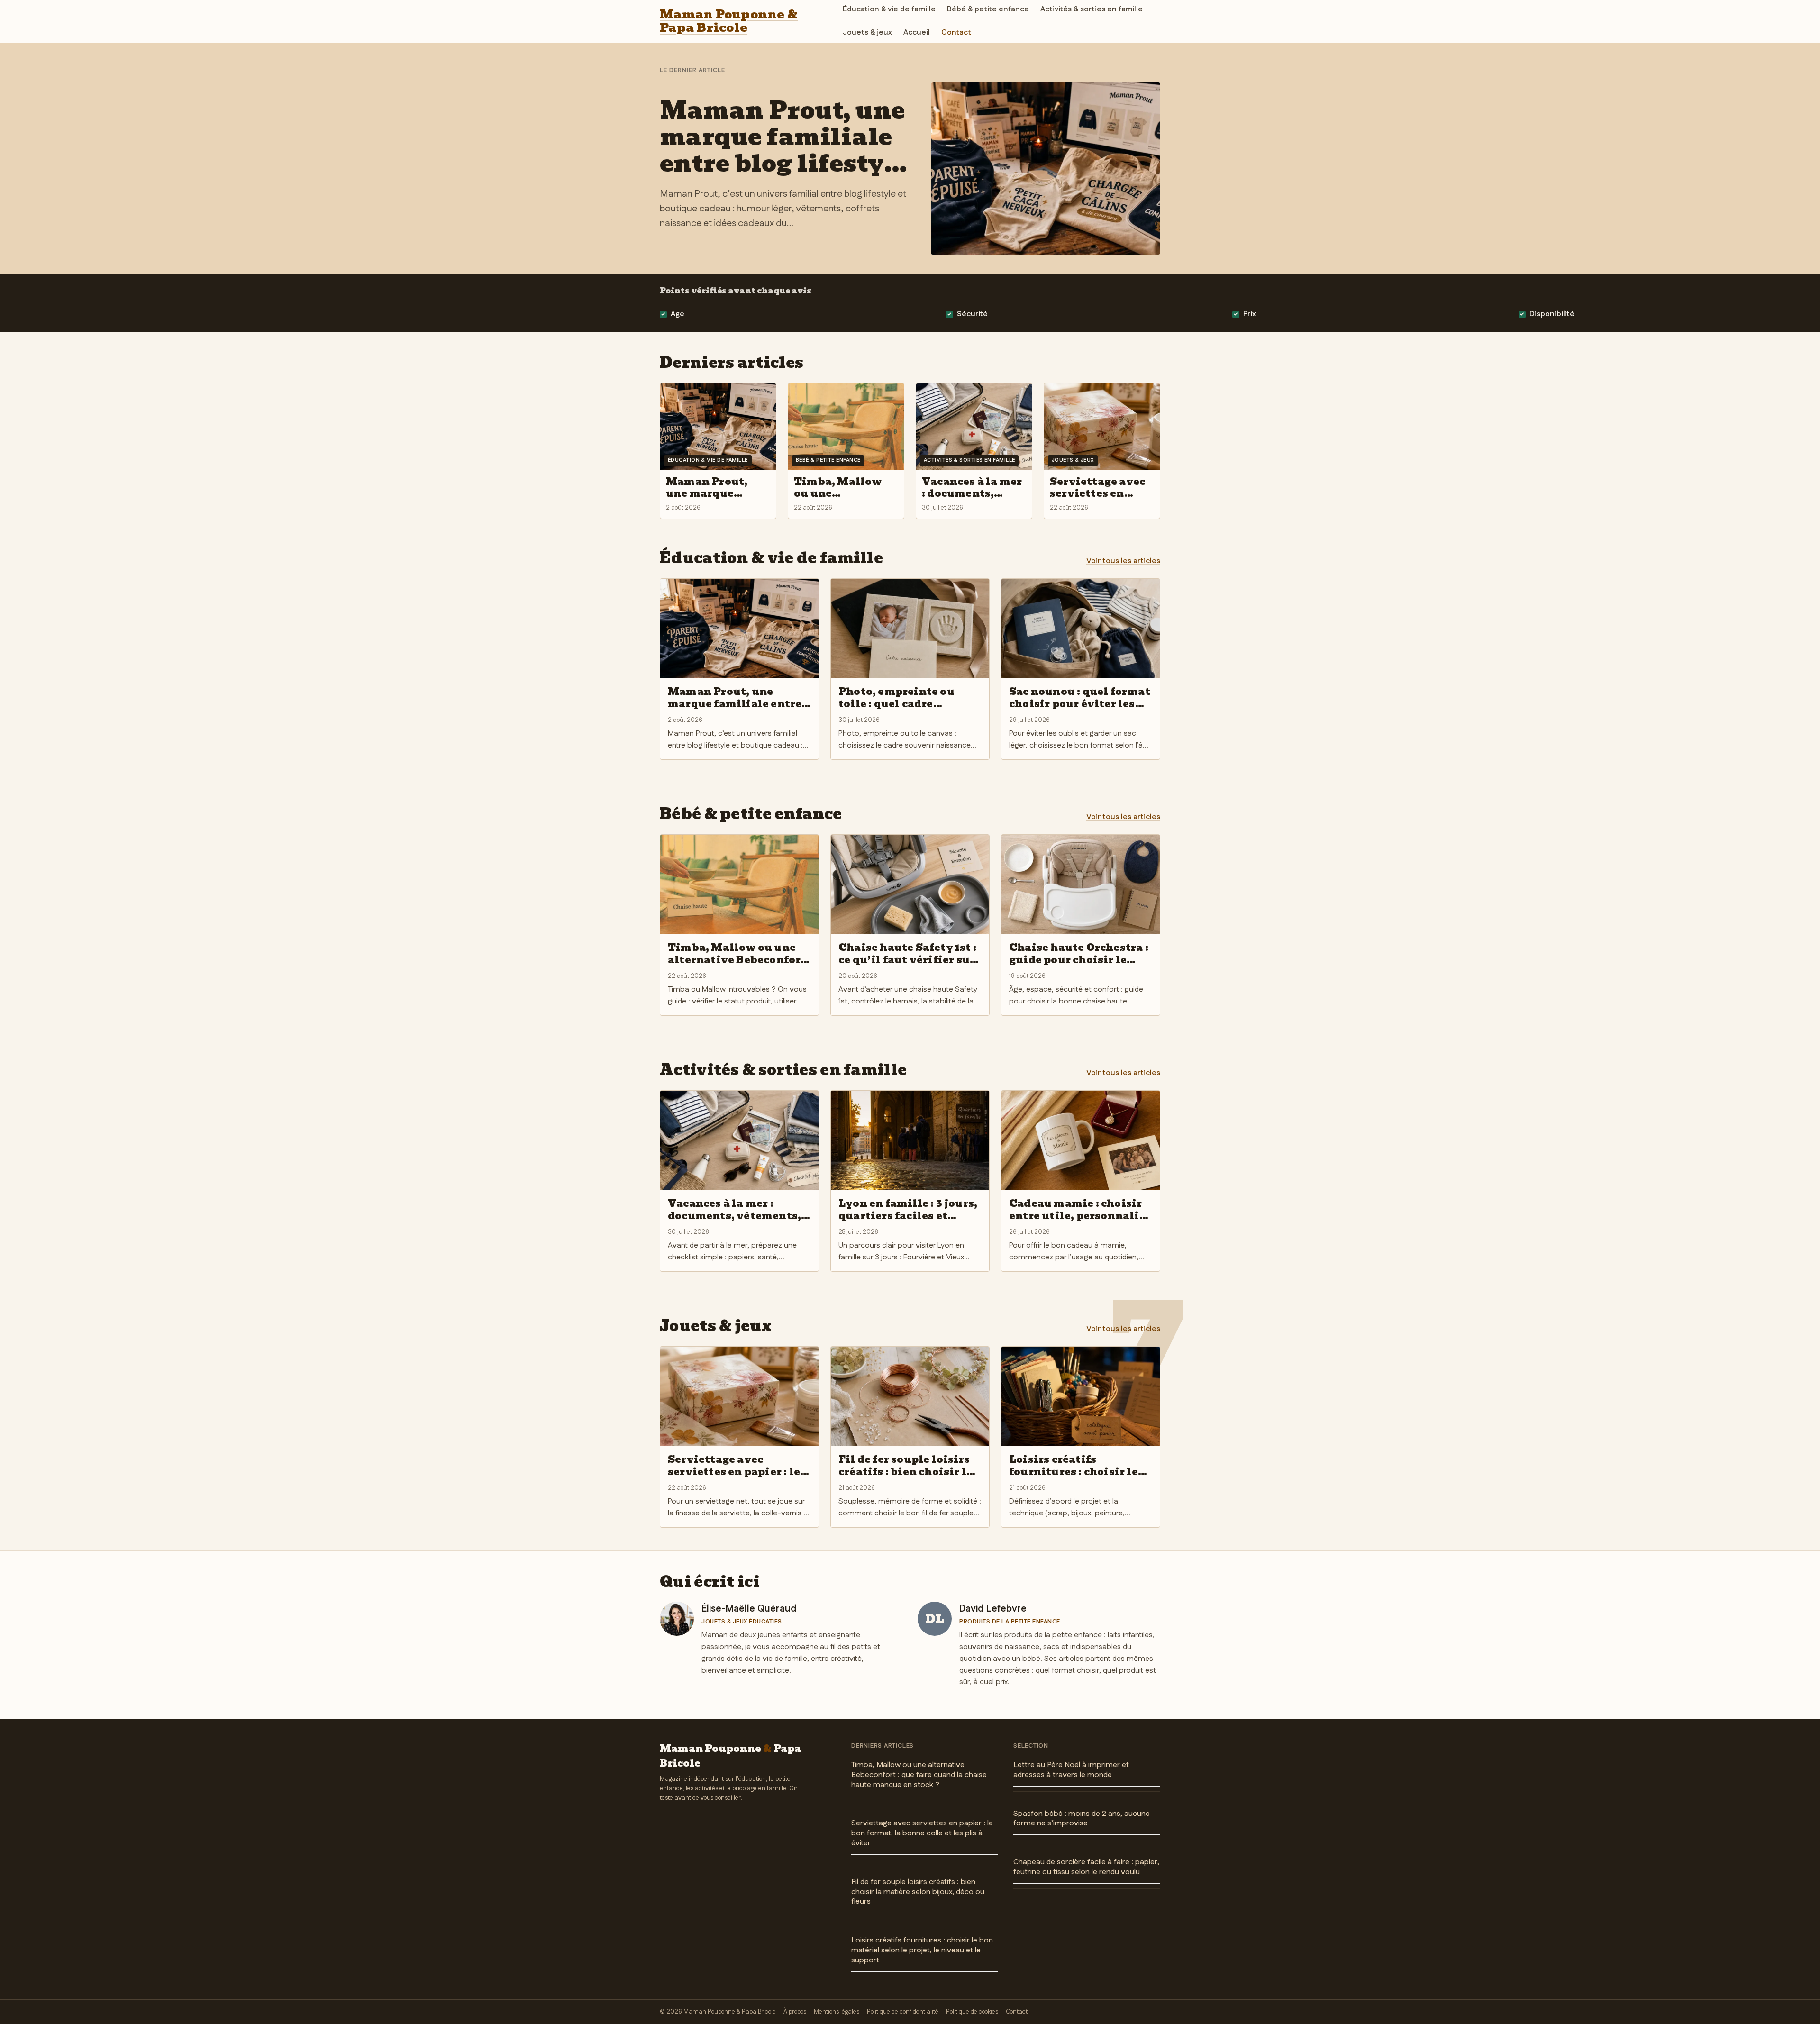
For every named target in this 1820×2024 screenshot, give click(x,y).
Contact (956, 32)
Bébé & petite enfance (988, 9)
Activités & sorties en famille (1092, 9)
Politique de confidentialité (903, 2012)
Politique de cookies (972, 2012)
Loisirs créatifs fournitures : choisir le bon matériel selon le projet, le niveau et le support (922, 1950)
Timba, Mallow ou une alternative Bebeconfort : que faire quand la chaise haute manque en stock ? (919, 1775)
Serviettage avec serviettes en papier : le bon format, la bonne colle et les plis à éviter (922, 1833)
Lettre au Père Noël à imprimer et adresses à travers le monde (1071, 1770)
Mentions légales (837, 2012)
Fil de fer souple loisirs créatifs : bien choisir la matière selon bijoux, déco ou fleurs (918, 1892)
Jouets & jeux (867, 32)
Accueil (917, 32)
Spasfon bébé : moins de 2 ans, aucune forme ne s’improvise (1082, 1819)
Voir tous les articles (1123, 561)
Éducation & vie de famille (889, 9)
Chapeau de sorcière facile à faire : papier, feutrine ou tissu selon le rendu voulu (1086, 1867)
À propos (795, 2012)
